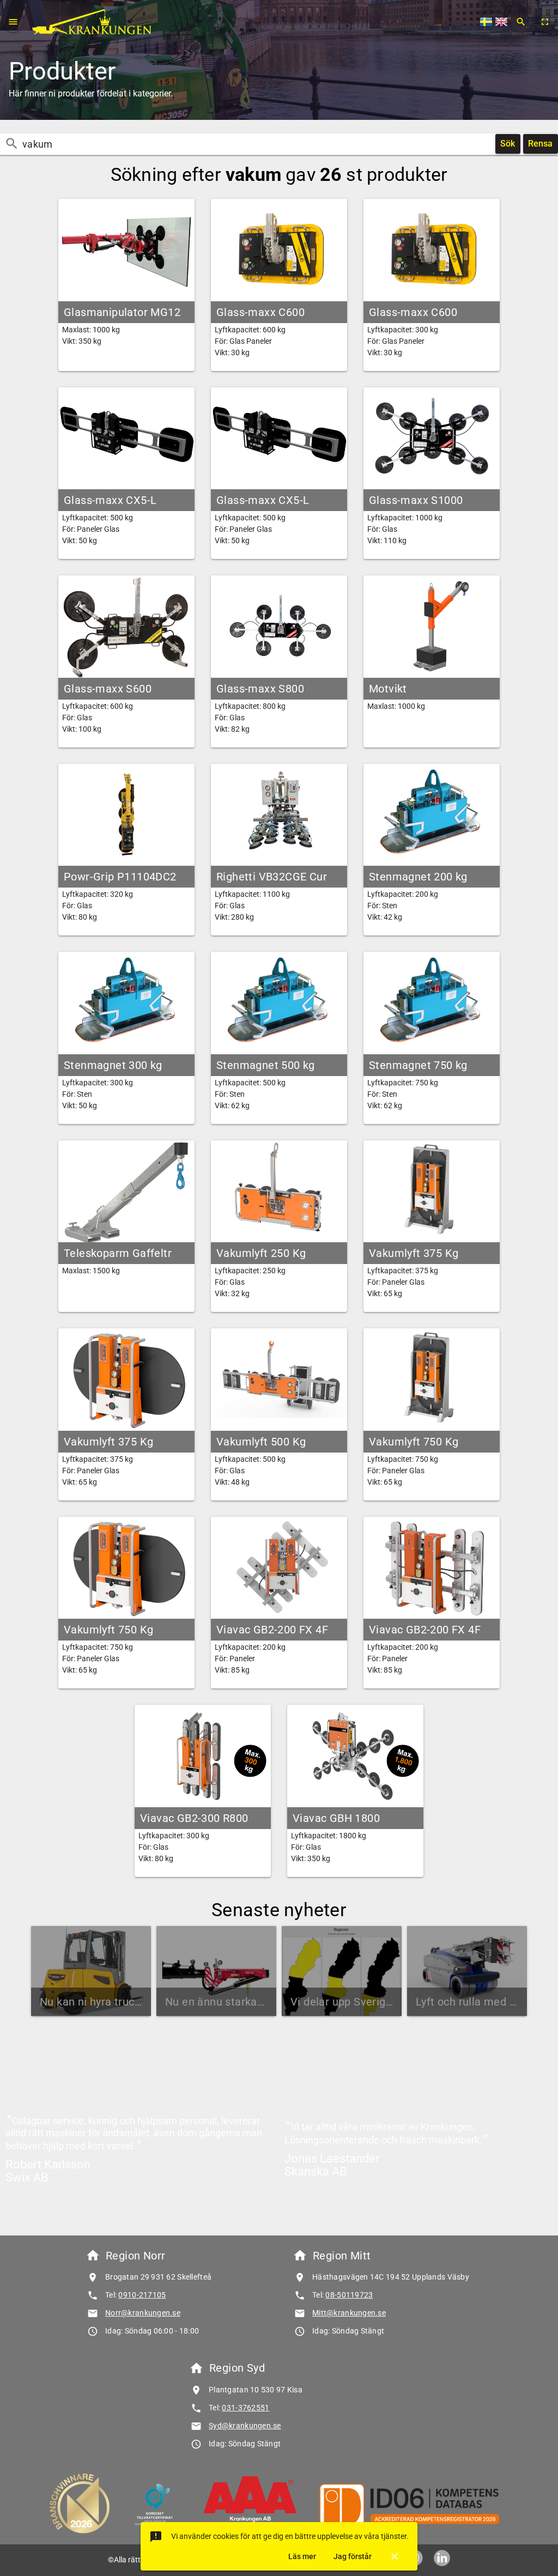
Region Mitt (342, 2256)
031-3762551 (245, 2408)
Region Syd (237, 2368)
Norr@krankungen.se (143, 2313)
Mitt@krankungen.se (349, 2313)
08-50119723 (349, 2295)
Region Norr (135, 2256)
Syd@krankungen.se (245, 2426)
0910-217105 (142, 2295)
